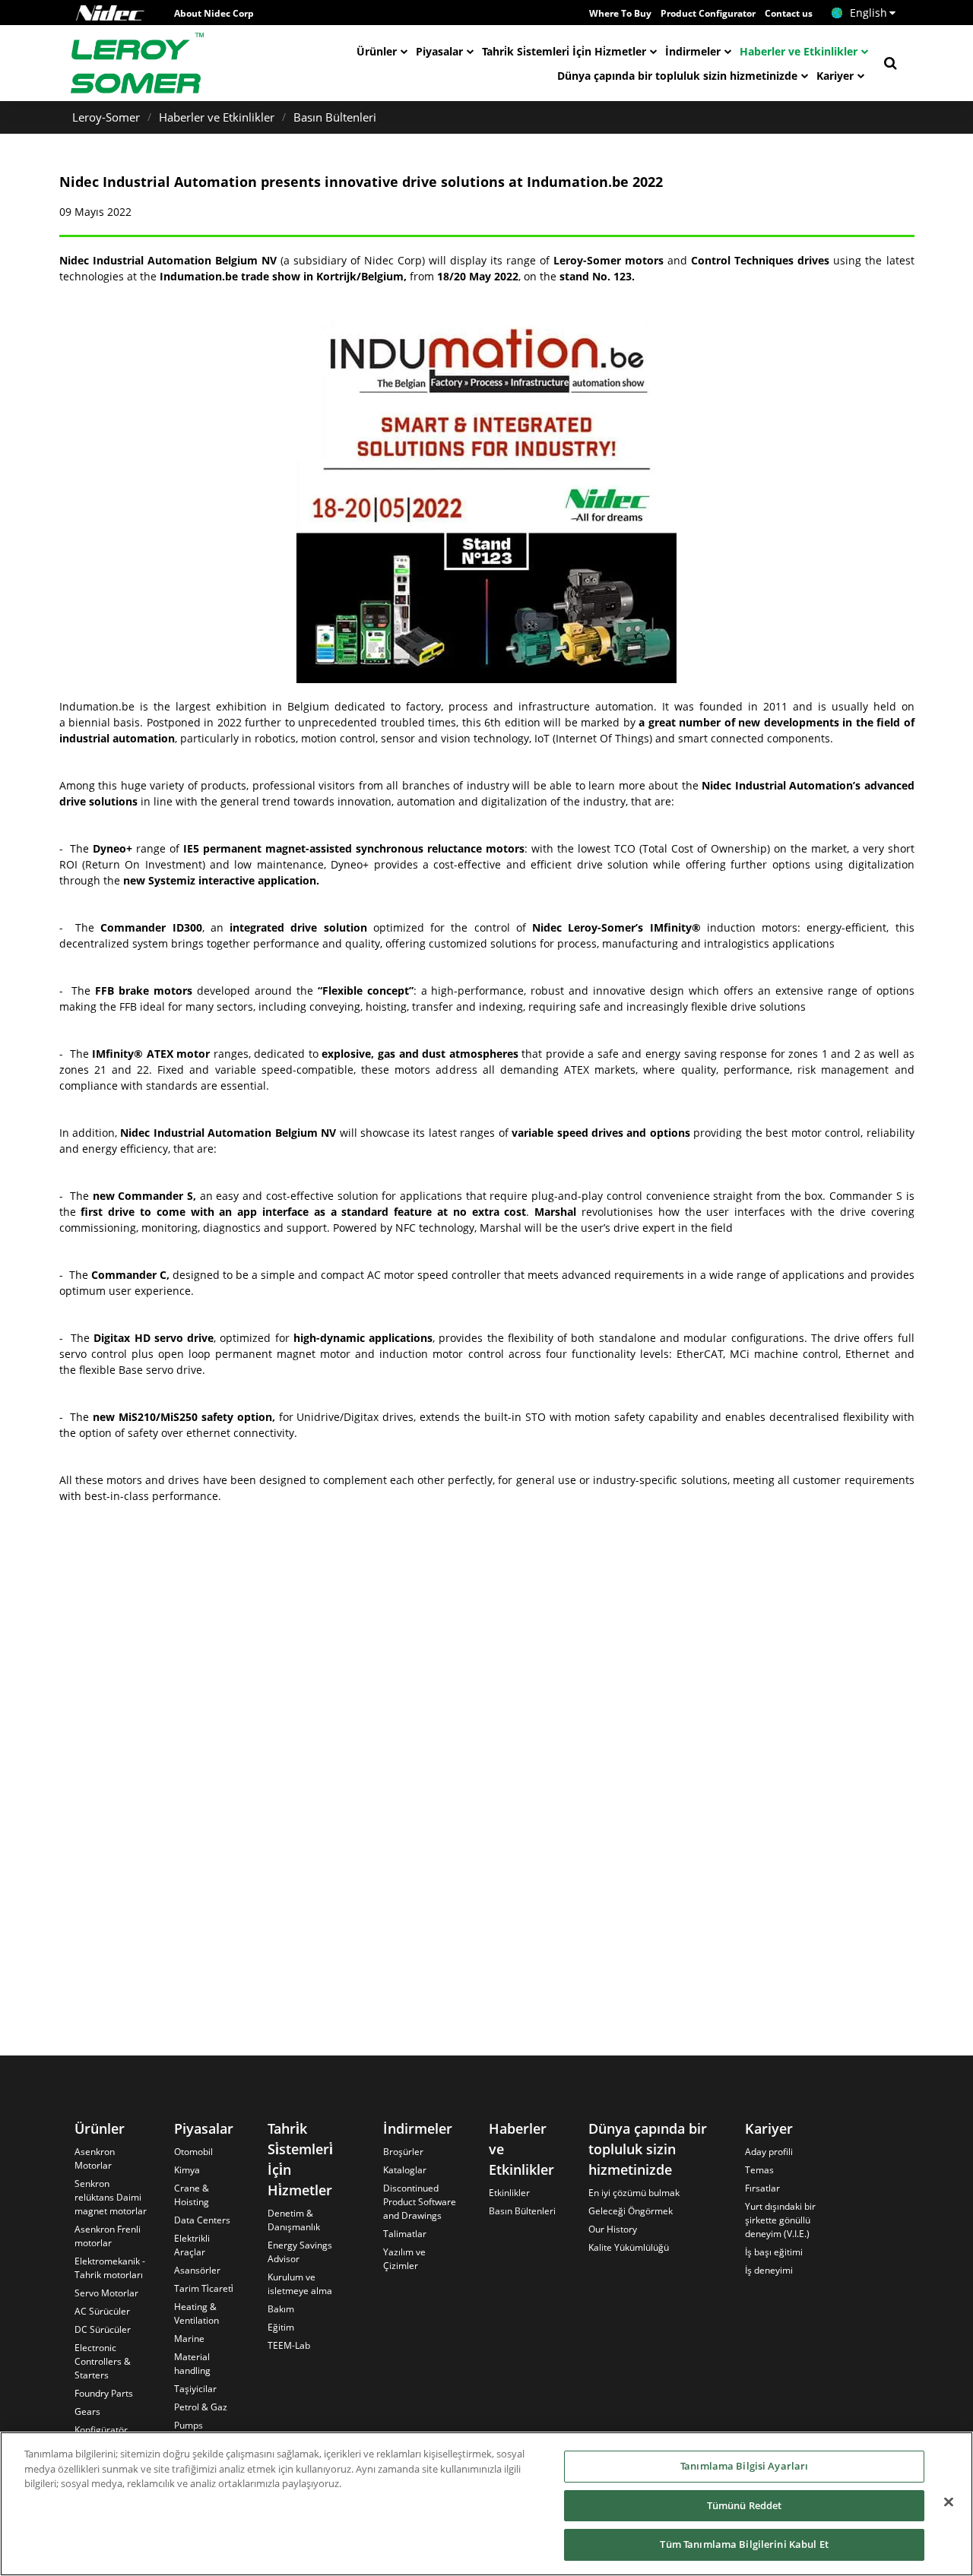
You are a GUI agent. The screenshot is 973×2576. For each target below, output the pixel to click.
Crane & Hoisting (192, 2195)
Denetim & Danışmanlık (294, 2220)
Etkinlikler (509, 2193)
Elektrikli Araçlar (192, 2245)
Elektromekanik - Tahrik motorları (110, 2268)
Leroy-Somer (106, 117)
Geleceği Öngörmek (631, 2211)
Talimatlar (405, 2234)
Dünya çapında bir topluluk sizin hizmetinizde (677, 76)
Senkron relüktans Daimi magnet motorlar (111, 2197)
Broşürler (403, 2152)
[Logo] (110, 13)
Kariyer (835, 76)
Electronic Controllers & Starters (103, 2361)
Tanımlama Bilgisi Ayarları (744, 2466)
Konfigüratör (101, 2430)
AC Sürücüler (102, 2311)
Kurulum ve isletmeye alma (300, 2284)
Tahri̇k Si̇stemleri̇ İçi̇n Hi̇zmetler (564, 51)
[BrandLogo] (138, 63)
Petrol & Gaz (201, 2407)
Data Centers (202, 2220)
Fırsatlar (762, 2188)
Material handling (192, 2364)
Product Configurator (708, 13)
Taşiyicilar (195, 2389)
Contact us (789, 13)
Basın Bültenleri (335, 117)
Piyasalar (439, 51)
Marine (189, 2339)
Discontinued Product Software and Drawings (420, 2202)
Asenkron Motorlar (95, 2158)
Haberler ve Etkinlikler (799, 51)
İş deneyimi (769, 2270)
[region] (486, 2504)
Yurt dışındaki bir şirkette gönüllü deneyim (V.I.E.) (780, 2220)
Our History (613, 2229)
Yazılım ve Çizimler (404, 2259)
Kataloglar (405, 2170)
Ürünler (377, 51)
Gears (87, 2411)
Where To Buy (620, 13)
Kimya (187, 2170)
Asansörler (197, 2270)
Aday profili (769, 2152)
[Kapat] (949, 2502)
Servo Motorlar (106, 2293)
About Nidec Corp (214, 13)
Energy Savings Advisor (300, 2252)
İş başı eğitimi (774, 2252)
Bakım (281, 2309)
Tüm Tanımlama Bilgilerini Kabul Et (744, 2544)
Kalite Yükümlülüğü (629, 2247)
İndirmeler (693, 51)
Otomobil (193, 2152)
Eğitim (281, 2327)
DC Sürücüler (103, 2329)
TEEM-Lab (289, 2345)
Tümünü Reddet (745, 2505)
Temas (759, 2170)
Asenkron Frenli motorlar (108, 2236)
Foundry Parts (104, 2393)
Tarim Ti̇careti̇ (204, 2288)
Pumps (189, 2425)
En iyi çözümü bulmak (634, 2193)
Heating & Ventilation (197, 2313)
